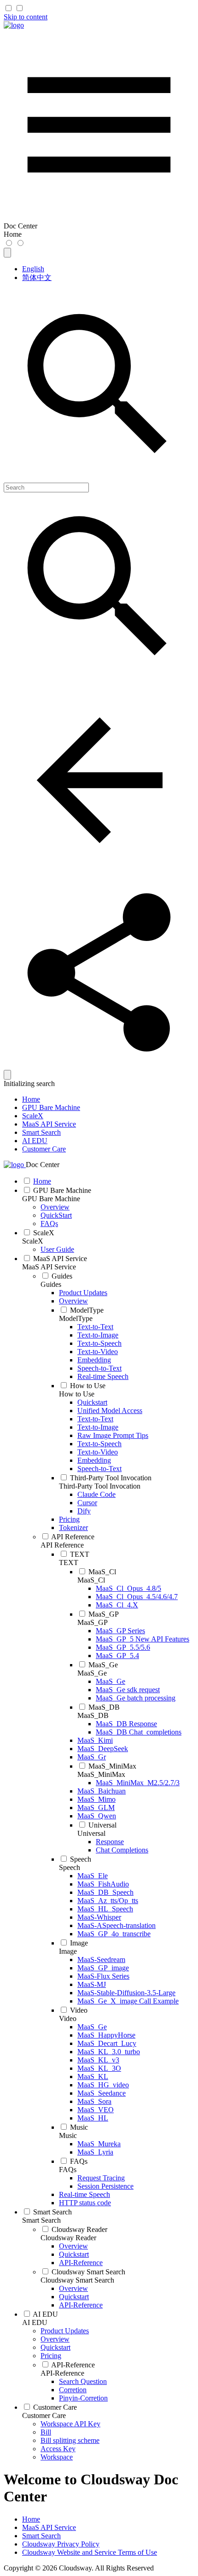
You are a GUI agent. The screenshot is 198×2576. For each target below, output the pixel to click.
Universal (91, 1833)
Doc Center (43, 1165)
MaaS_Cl (91, 1580)
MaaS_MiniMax (101, 1774)
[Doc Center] (14, 25)
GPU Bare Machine (51, 1107)
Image (68, 1951)
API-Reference (62, 2373)
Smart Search (41, 1132)
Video (68, 2018)
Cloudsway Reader (68, 2238)
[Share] (99, 1066)
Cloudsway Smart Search (77, 2280)
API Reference (62, 1545)
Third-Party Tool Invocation (100, 1486)
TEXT (69, 1563)
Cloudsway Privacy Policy (61, 2544)
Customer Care (44, 1149)
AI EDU (35, 1141)
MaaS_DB (93, 1715)
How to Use (77, 1394)
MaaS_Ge (92, 1673)
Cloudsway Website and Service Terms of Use (90, 2552)
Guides (51, 1284)
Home (31, 1099)
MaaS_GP (93, 1622)
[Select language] (7, 253)
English (33, 269)
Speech (70, 1867)
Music (68, 2135)
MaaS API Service (49, 1124)
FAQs (68, 2170)
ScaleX (33, 1116)
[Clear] (7, 1075)
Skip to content (26, 17)
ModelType (76, 1318)
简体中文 (37, 277)
